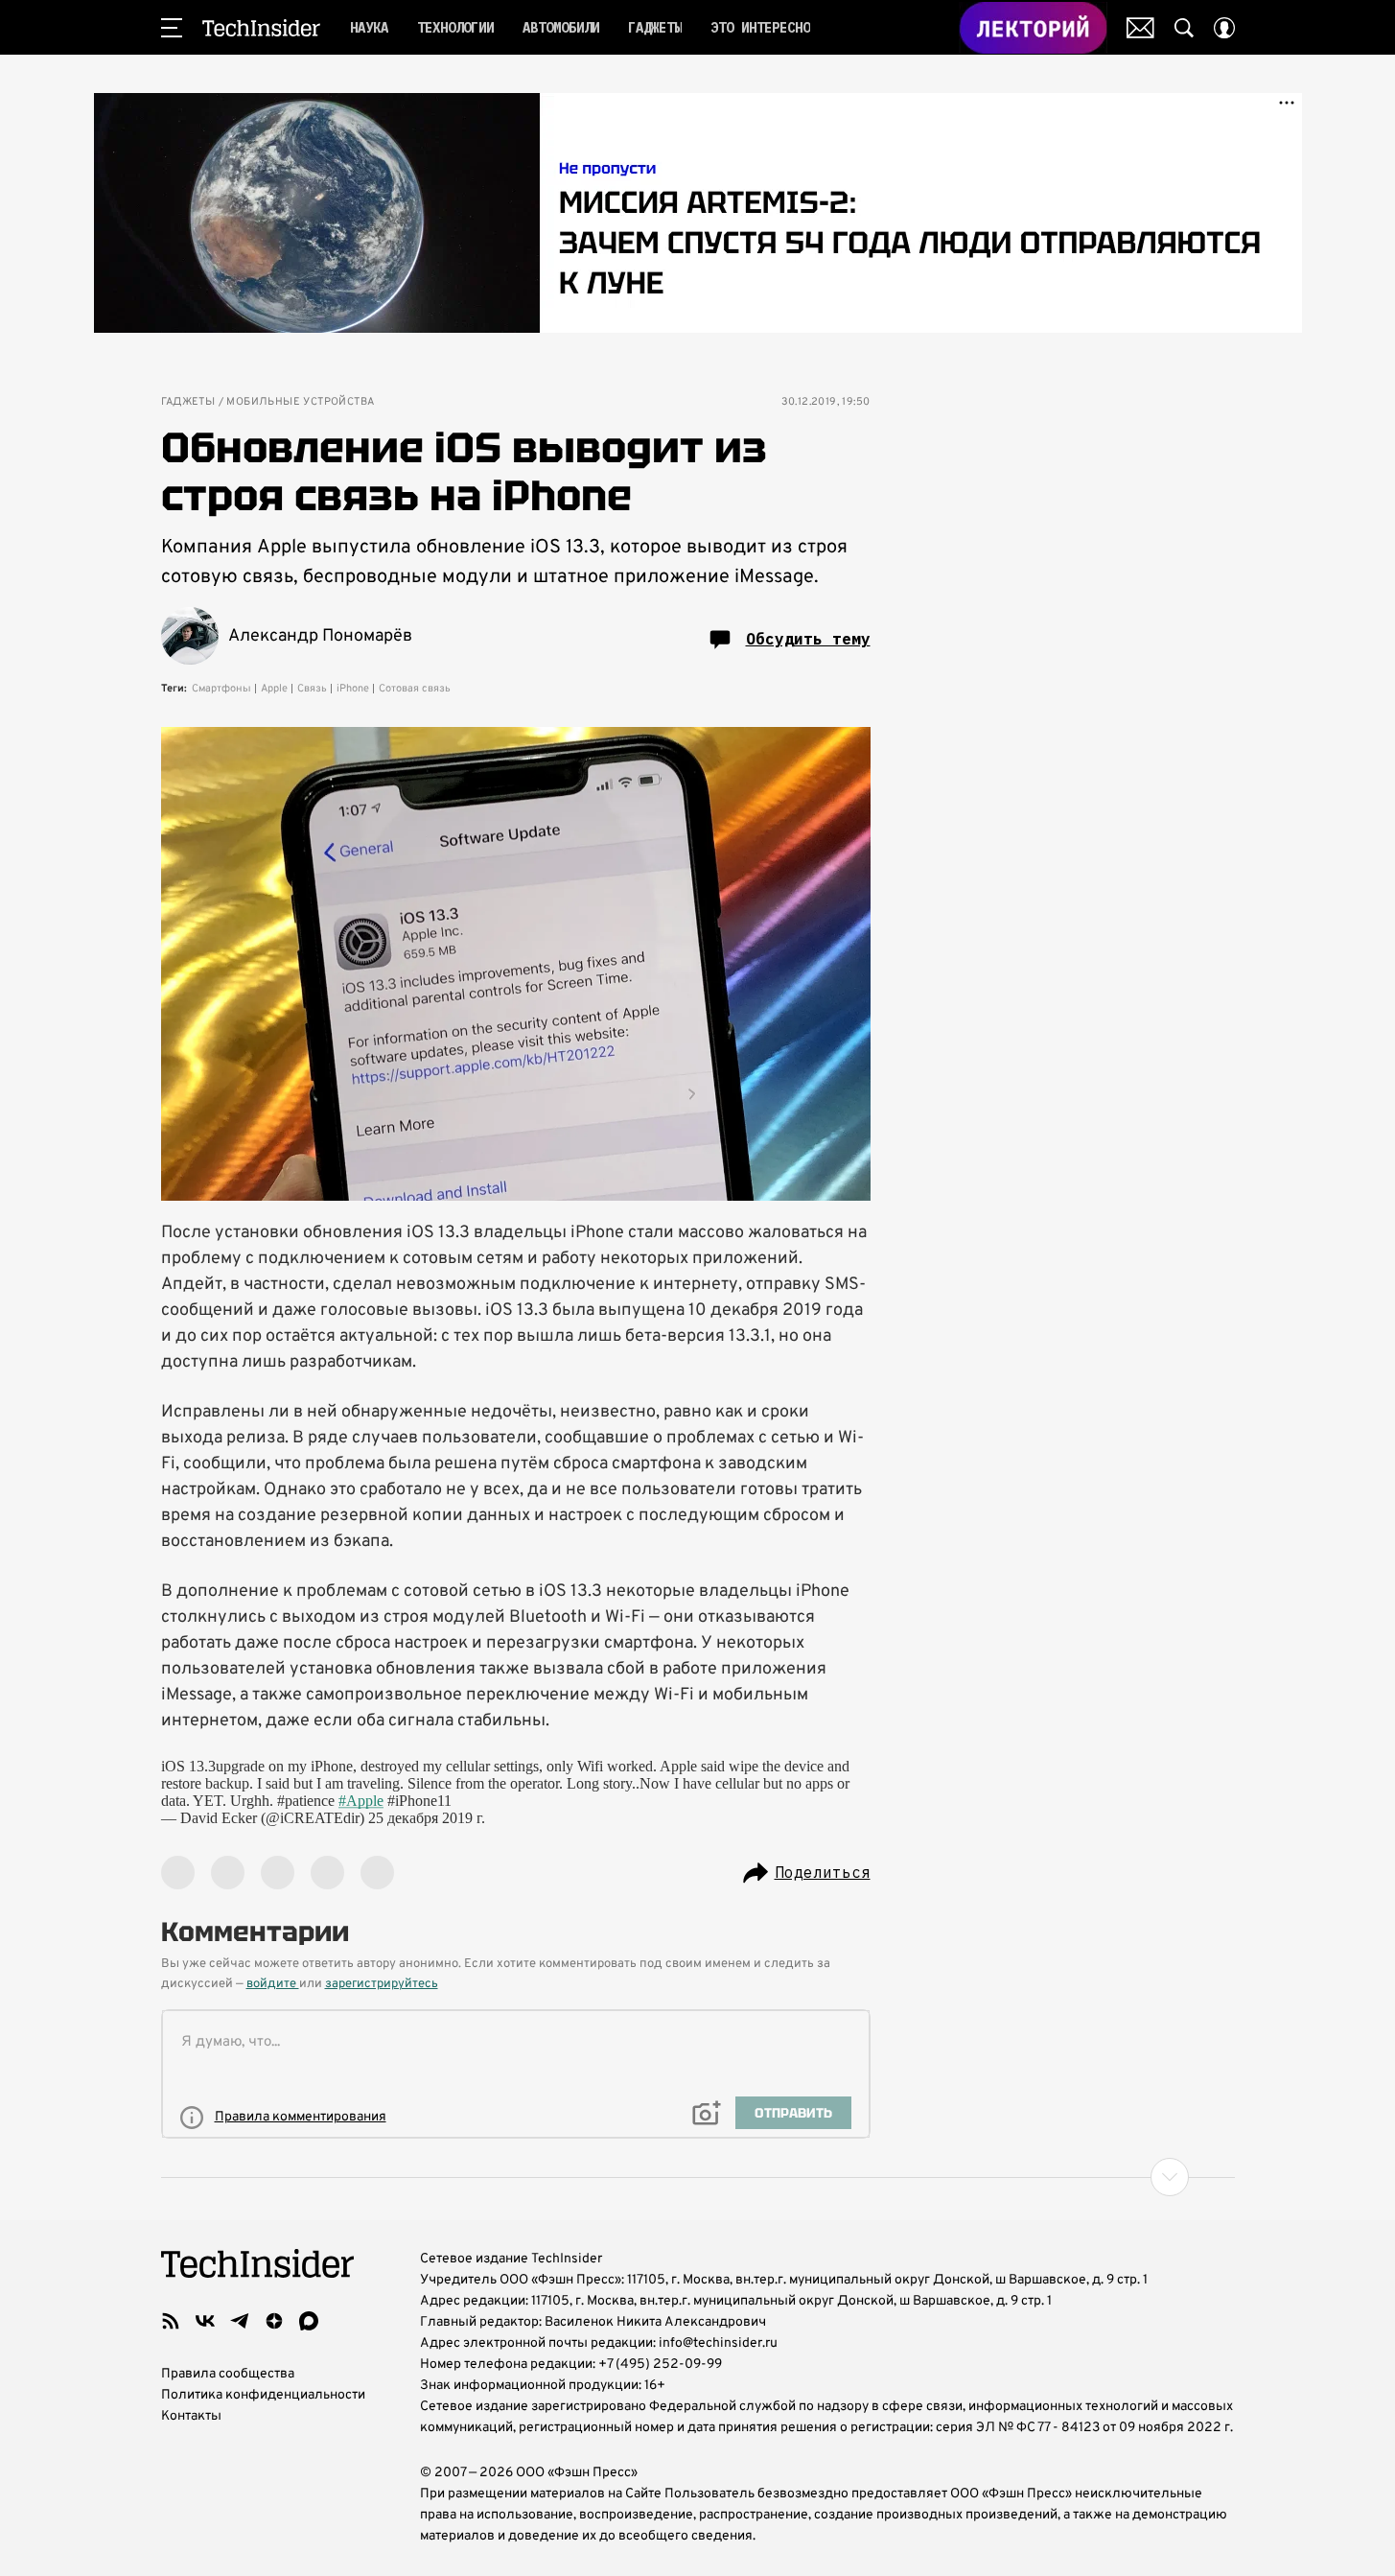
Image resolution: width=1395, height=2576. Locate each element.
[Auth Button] (1224, 28)
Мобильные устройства (300, 402)
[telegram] (240, 2321)
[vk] (205, 2321)
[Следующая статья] (698, 2177)
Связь (312, 689)
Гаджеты (188, 402)
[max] (309, 2321)
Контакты (191, 2416)
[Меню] (172, 28)
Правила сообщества (228, 2374)
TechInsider (261, 28)
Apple (274, 689)
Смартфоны (221, 689)
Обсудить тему (808, 639)
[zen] (274, 2321)
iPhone (353, 689)
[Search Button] (1184, 28)
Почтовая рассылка (1140, 28)
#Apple (361, 1801)
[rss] (171, 2321)
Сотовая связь (415, 689)
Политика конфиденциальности (263, 2395)
